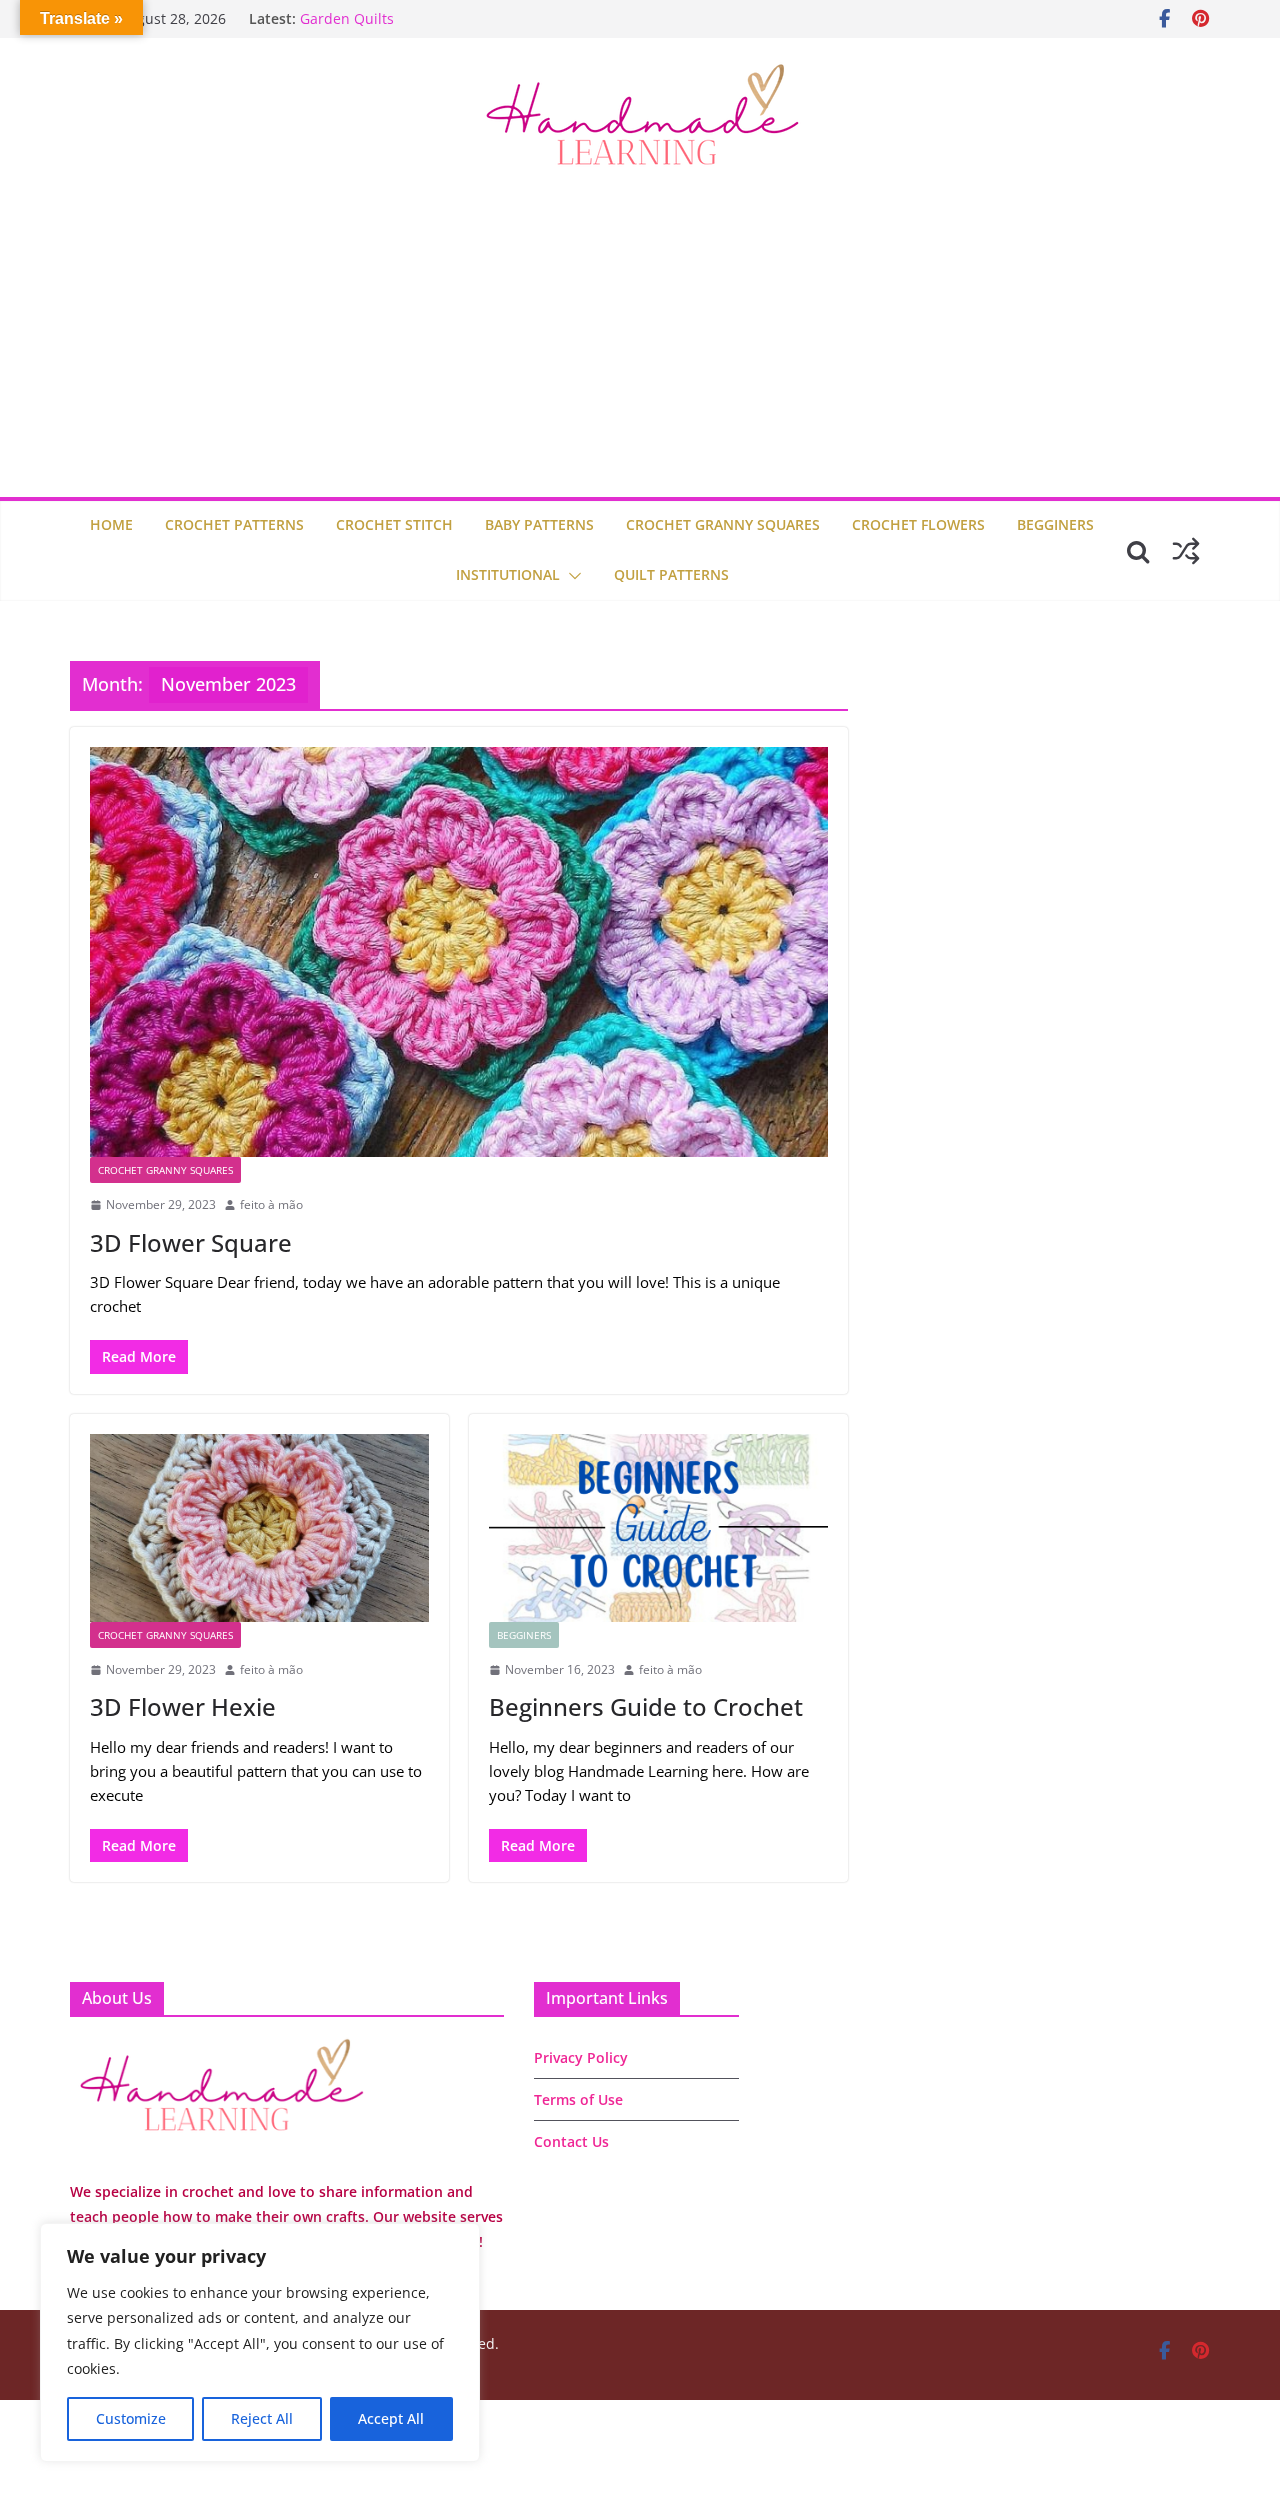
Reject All (262, 2418)
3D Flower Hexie (183, 1706)
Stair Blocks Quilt (357, 16)
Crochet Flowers (918, 524)
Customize (131, 2418)
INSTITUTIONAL (508, 574)
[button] (571, 576)
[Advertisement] (640, 347)
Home (111, 524)
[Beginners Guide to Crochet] (658, 1528)
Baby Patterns (539, 524)
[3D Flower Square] (459, 952)
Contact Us (571, 2141)
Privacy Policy (581, 2057)
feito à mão (271, 1204)
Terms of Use (578, 2099)
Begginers (1055, 524)
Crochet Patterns (234, 524)
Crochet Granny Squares (723, 524)
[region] (260, 2342)
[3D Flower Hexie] (259, 1528)
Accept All (391, 2418)
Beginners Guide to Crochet (646, 1706)
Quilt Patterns (671, 574)
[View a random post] (1186, 551)
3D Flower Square (191, 1242)
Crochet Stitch (394, 524)
